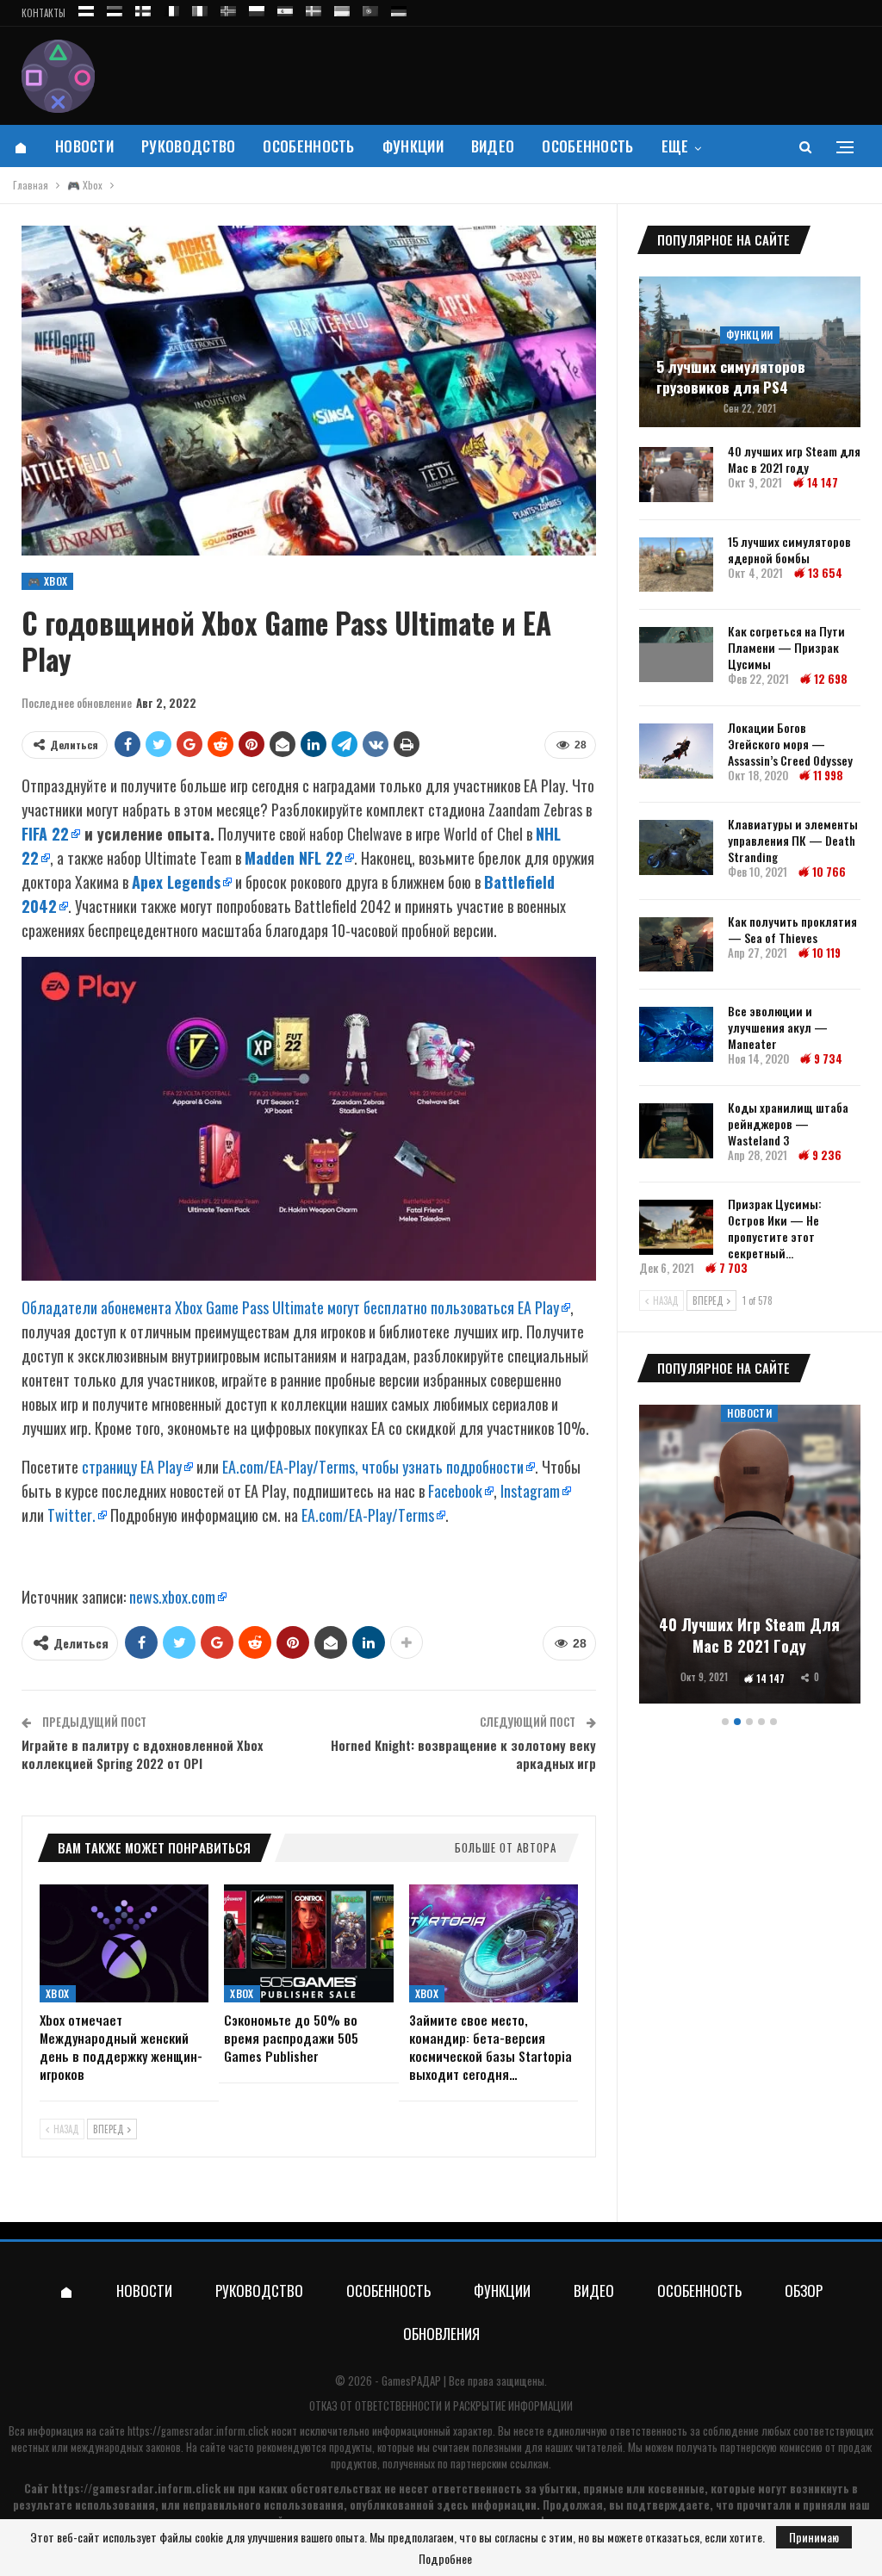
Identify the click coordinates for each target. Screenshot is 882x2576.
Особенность (308, 146)
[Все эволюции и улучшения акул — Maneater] (676, 1034)
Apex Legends (176, 882)
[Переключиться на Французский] (171, 8)
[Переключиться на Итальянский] (200, 8)
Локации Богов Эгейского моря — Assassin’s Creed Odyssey (790, 744)
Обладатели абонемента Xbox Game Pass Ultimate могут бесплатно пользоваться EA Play (290, 1307)
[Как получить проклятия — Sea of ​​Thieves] (676, 945)
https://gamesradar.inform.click (198, 2430)
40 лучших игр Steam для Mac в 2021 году (794, 459)
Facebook (455, 1491)
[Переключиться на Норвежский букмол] (228, 8)
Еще (675, 146)
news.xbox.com (172, 1597)
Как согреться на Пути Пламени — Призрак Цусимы (786, 647)
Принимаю (814, 2537)
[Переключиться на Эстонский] (115, 8)
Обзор (804, 2290)
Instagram (530, 1491)
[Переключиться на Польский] (257, 8)
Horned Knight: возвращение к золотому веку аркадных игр (463, 1754)
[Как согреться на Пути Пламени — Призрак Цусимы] (676, 655)
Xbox (58, 1993)
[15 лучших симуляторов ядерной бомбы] (676, 565)
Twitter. (71, 1515)
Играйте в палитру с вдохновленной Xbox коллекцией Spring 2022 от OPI (142, 1754)
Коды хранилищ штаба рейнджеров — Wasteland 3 (788, 1124)
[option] (750, 1557)
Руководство (188, 146)
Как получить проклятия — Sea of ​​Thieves (792, 929)
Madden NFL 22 (294, 858)
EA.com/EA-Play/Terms (368, 1515)
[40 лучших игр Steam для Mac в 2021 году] (676, 475)
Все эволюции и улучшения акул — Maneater (778, 1027)
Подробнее (445, 2559)
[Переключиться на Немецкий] (399, 8)
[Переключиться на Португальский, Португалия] (370, 8)
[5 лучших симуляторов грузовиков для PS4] (750, 352)
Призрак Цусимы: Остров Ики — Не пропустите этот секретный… (775, 1228)
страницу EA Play (132, 1467)
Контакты (43, 13)
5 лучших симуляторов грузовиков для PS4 (731, 377)
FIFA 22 (45, 834)
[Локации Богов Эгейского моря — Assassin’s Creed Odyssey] (676, 751)
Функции (413, 146)
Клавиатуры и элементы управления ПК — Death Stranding (793, 840)
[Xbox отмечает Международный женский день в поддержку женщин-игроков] (124, 1943)
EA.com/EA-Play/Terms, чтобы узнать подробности (373, 1467)
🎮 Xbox (47, 581)
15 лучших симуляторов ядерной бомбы (789, 549)
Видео (493, 146)
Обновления (441, 2334)
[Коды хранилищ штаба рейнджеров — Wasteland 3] (676, 1131)
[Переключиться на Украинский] (342, 8)
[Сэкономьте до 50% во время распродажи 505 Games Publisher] (308, 1943)
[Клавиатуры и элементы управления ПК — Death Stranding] (676, 847)
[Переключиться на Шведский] (314, 8)
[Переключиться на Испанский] (285, 8)
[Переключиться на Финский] (143, 8)
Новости (84, 146)
